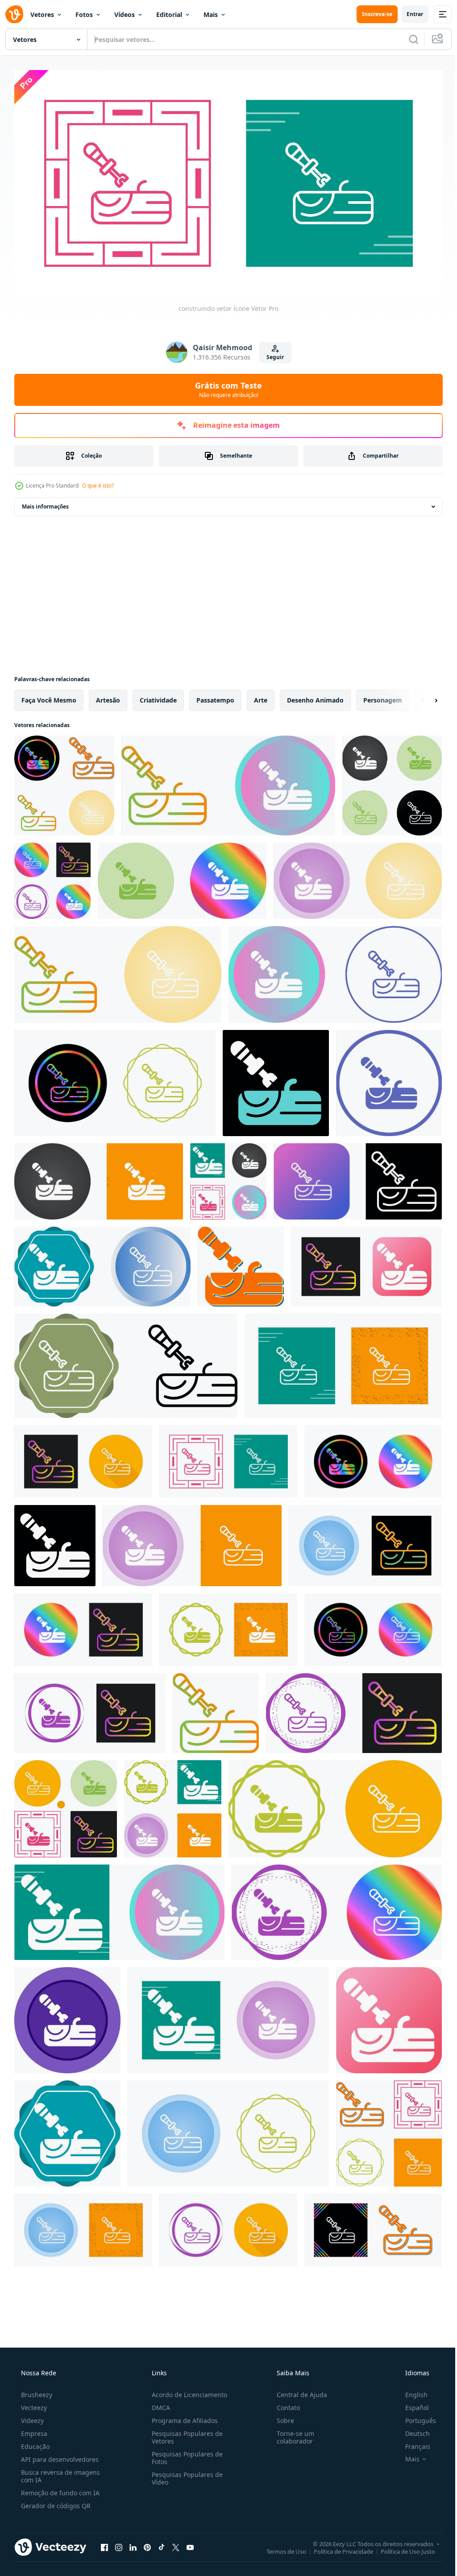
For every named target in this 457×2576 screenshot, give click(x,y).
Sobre (281, 2417)
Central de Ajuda (297, 2391)
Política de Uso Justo (401, 2548)
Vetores (42, 14)
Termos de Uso (280, 2548)
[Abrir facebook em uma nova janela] (104, 2544)
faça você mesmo (49, 697)
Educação (34, 2443)
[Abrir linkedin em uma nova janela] (133, 2544)
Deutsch (412, 2430)
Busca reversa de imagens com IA (60, 2473)
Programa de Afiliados (182, 2417)
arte (261, 697)
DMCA (158, 2404)
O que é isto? (98, 482)
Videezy (31, 2417)
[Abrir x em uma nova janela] (176, 2544)
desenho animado (315, 697)
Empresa (33, 2430)
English (411, 2391)
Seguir (272, 354)
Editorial (169, 14)
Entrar (408, 14)
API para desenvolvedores (59, 2456)
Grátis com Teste (225, 386)
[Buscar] (407, 39)
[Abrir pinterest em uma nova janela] (147, 2544)
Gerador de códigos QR (55, 2502)
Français (412, 2443)
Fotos (84, 14)
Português (415, 2417)
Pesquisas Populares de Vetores (185, 2434)
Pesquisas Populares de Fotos (185, 2454)
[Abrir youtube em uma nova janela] (190, 2544)
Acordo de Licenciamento (187, 2391)
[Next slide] (422, 697)
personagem (383, 697)
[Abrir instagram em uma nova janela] (119, 2544)
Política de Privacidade (337, 2548)
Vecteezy (33, 2404)
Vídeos (125, 14)
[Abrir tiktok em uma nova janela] (162, 2544)
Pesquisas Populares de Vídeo (185, 2475)
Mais (211, 14)
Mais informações (45, 503)
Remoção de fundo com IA (59, 2489)
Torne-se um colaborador (291, 2434)
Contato (284, 2404)
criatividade (158, 697)
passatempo (215, 697)
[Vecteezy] (14, 14)
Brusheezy (36, 2391)
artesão (108, 697)
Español (411, 2404)
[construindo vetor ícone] (64, 782)
